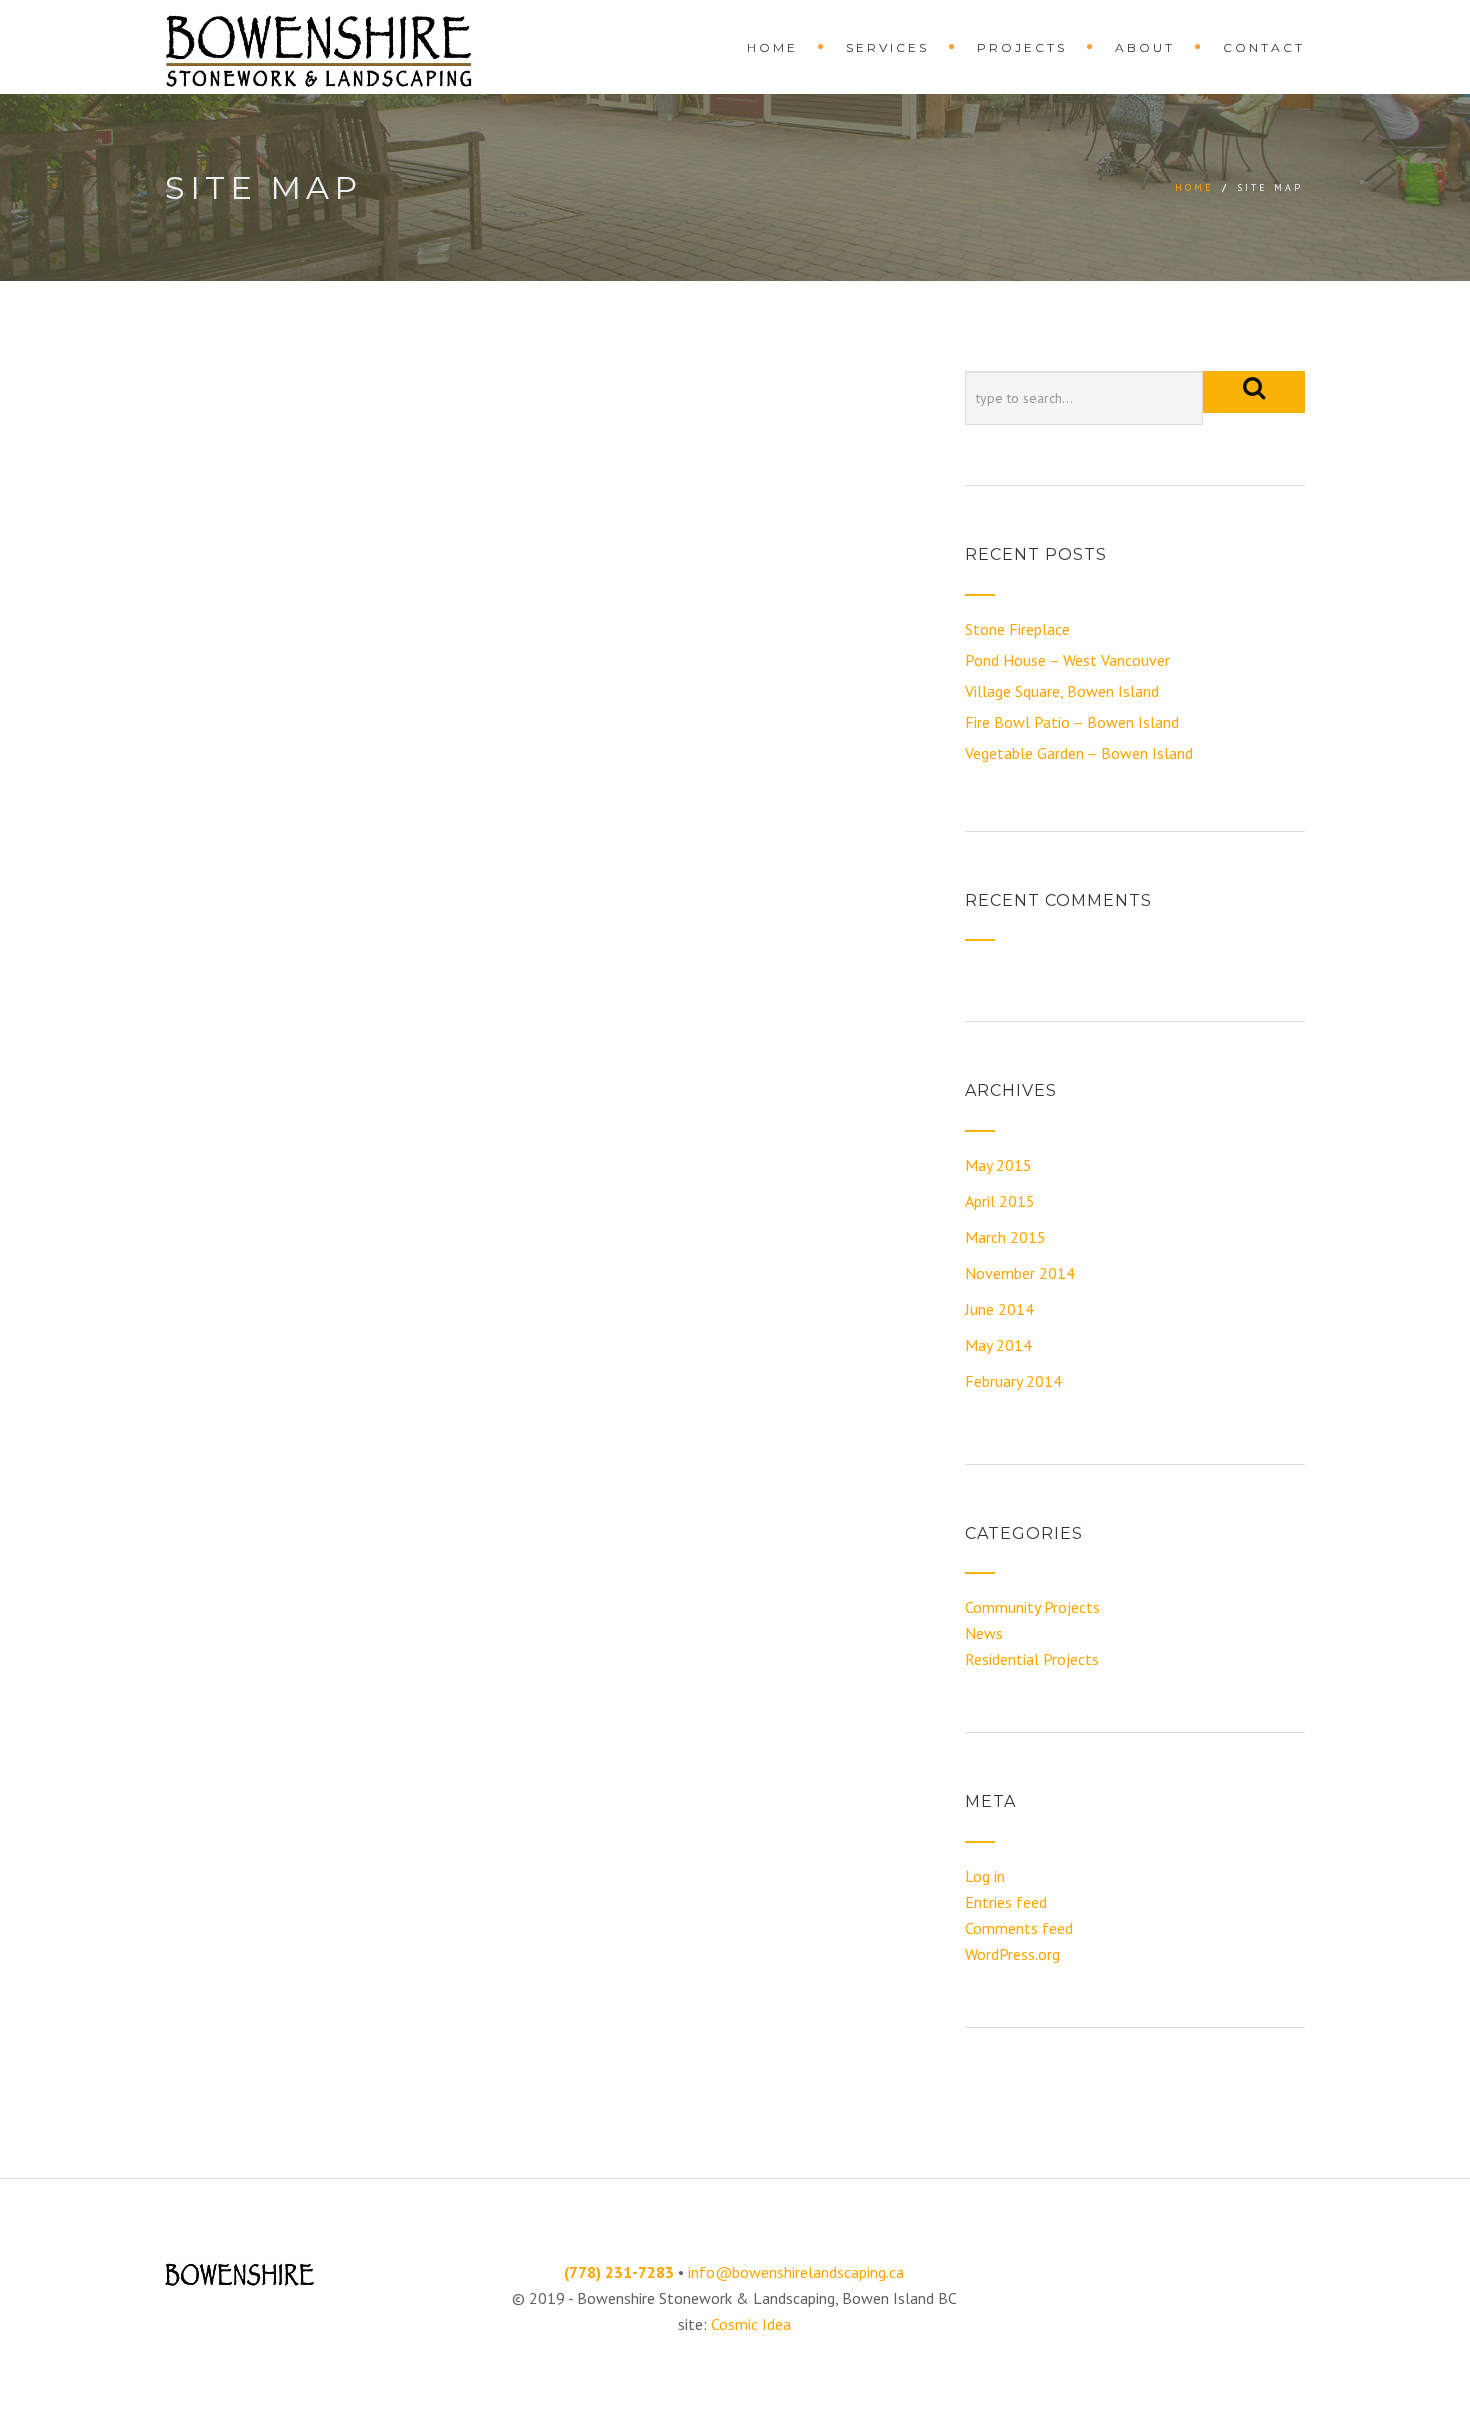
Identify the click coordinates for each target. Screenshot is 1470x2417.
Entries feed (1006, 1902)
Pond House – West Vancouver (1067, 660)
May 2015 (998, 1165)
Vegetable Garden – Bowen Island (1079, 753)
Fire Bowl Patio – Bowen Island (1072, 722)
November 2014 (1020, 1273)
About (1145, 47)
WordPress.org (1012, 1954)
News (984, 1633)
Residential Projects (1032, 1659)
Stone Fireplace (1017, 629)
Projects (1022, 47)
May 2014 (998, 1345)
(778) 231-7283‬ (619, 2272)
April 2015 (1000, 1201)
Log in (985, 1876)
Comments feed (1019, 1928)
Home (772, 47)
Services (887, 47)
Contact (1264, 47)
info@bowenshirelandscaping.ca (796, 2272)
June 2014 (999, 1309)
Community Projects (1032, 1607)
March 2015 (1005, 1237)
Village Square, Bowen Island (1062, 691)
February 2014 (1013, 1381)
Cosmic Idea (751, 2324)
